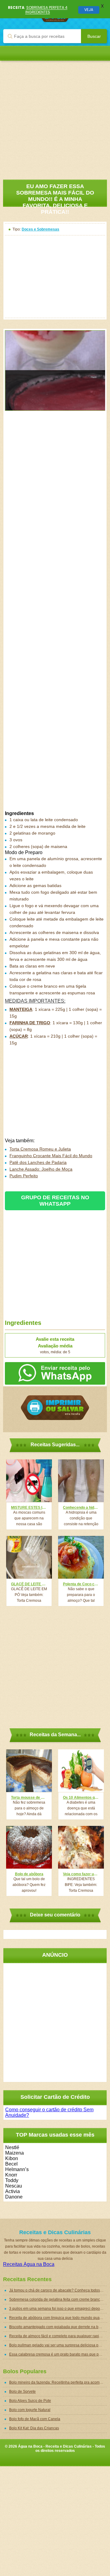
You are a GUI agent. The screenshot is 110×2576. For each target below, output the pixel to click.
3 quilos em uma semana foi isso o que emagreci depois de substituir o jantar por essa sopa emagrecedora (58, 2309)
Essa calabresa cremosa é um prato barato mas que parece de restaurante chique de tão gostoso (58, 2354)
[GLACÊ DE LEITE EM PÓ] (29, 1557)
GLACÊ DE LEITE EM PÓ (29, 1584)
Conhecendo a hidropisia (81, 1508)
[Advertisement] (55, 116)
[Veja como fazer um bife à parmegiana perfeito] (81, 1847)
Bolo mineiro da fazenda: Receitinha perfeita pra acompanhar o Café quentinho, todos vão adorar (58, 2382)
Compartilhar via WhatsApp (55, 1373)
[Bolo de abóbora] (29, 1847)
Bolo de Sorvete (22, 2392)
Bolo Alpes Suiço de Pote (30, 2401)
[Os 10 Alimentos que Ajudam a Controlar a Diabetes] (81, 1771)
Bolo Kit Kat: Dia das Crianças (34, 2428)
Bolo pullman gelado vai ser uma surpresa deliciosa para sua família (58, 2345)
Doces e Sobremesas (40, 229)
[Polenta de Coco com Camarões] (81, 1557)
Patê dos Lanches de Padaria (38, 1162)
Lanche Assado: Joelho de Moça (41, 1169)
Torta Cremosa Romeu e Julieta (40, 1149)
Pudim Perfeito (24, 1176)
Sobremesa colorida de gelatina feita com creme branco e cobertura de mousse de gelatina (58, 2299)
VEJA (89, 10)
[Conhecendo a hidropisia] (81, 1481)
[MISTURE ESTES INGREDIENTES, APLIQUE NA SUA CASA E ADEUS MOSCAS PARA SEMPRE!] (29, 1481)
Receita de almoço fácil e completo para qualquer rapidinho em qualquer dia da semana (58, 2336)
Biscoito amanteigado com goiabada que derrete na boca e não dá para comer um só (58, 2327)
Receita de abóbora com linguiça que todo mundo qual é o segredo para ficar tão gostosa (58, 2318)
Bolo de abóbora (29, 1874)
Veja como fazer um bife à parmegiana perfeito (81, 1874)
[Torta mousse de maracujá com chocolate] (29, 1771)
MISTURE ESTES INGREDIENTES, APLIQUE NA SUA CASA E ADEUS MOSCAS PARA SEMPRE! (29, 1508)
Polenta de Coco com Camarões (81, 1584)
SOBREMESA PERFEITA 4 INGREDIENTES (46, 10)
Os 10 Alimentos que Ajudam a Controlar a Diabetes (81, 1798)
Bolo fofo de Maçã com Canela (35, 2419)
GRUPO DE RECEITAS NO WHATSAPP (55, 1201)
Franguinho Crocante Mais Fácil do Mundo (51, 1156)
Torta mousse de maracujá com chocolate (29, 1798)
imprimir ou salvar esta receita (55, 1408)
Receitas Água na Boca (29, 2264)
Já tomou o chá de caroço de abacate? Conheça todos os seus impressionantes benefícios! (58, 2290)
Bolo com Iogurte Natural (30, 2410)
